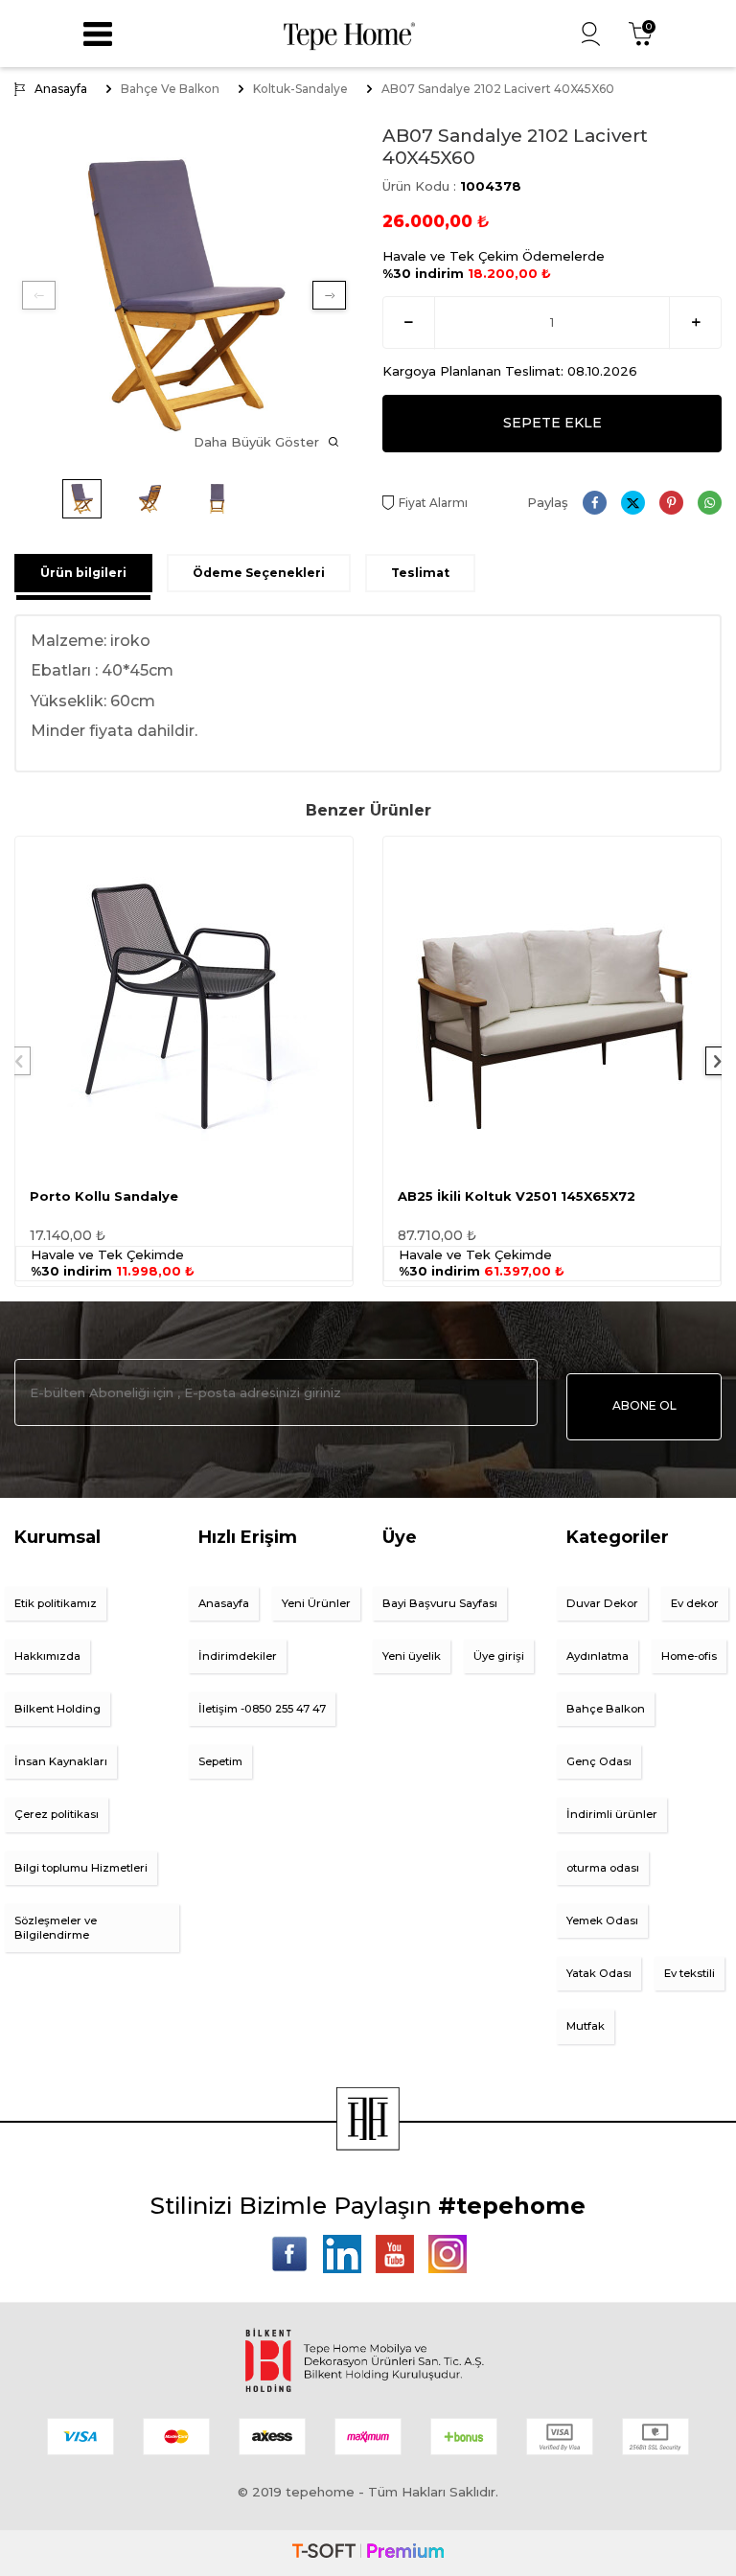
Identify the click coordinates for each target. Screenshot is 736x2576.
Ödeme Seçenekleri (259, 573)
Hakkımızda (47, 1656)
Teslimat (420, 573)
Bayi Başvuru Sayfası (440, 1603)
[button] (39, 295)
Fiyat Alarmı (433, 503)
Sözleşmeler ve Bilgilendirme (56, 1928)
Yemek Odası (602, 1920)
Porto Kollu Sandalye (104, 1196)
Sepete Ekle (552, 423)
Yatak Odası (599, 1973)
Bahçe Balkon (606, 1709)
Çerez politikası (57, 1814)
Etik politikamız (56, 1603)
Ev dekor (695, 1603)
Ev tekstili (690, 1973)
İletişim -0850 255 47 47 (262, 1709)
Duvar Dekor (602, 1603)
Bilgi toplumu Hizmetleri (81, 1868)
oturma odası (603, 1868)
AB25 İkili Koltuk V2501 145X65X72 (517, 1196)
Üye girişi (499, 1656)
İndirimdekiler (238, 1656)
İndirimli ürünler (612, 1814)
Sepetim (220, 1761)
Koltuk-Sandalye (300, 89)
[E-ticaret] (368, 2553)
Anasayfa (61, 89)
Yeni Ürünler (316, 1603)
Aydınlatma (598, 1656)
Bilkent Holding (57, 1709)
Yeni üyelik (412, 1656)
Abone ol (644, 1405)
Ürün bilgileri (83, 573)
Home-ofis (689, 1656)
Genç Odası (599, 1761)
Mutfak (586, 2026)
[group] (184, 295)
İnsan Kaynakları (61, 1761)
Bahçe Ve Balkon (170, 89)
